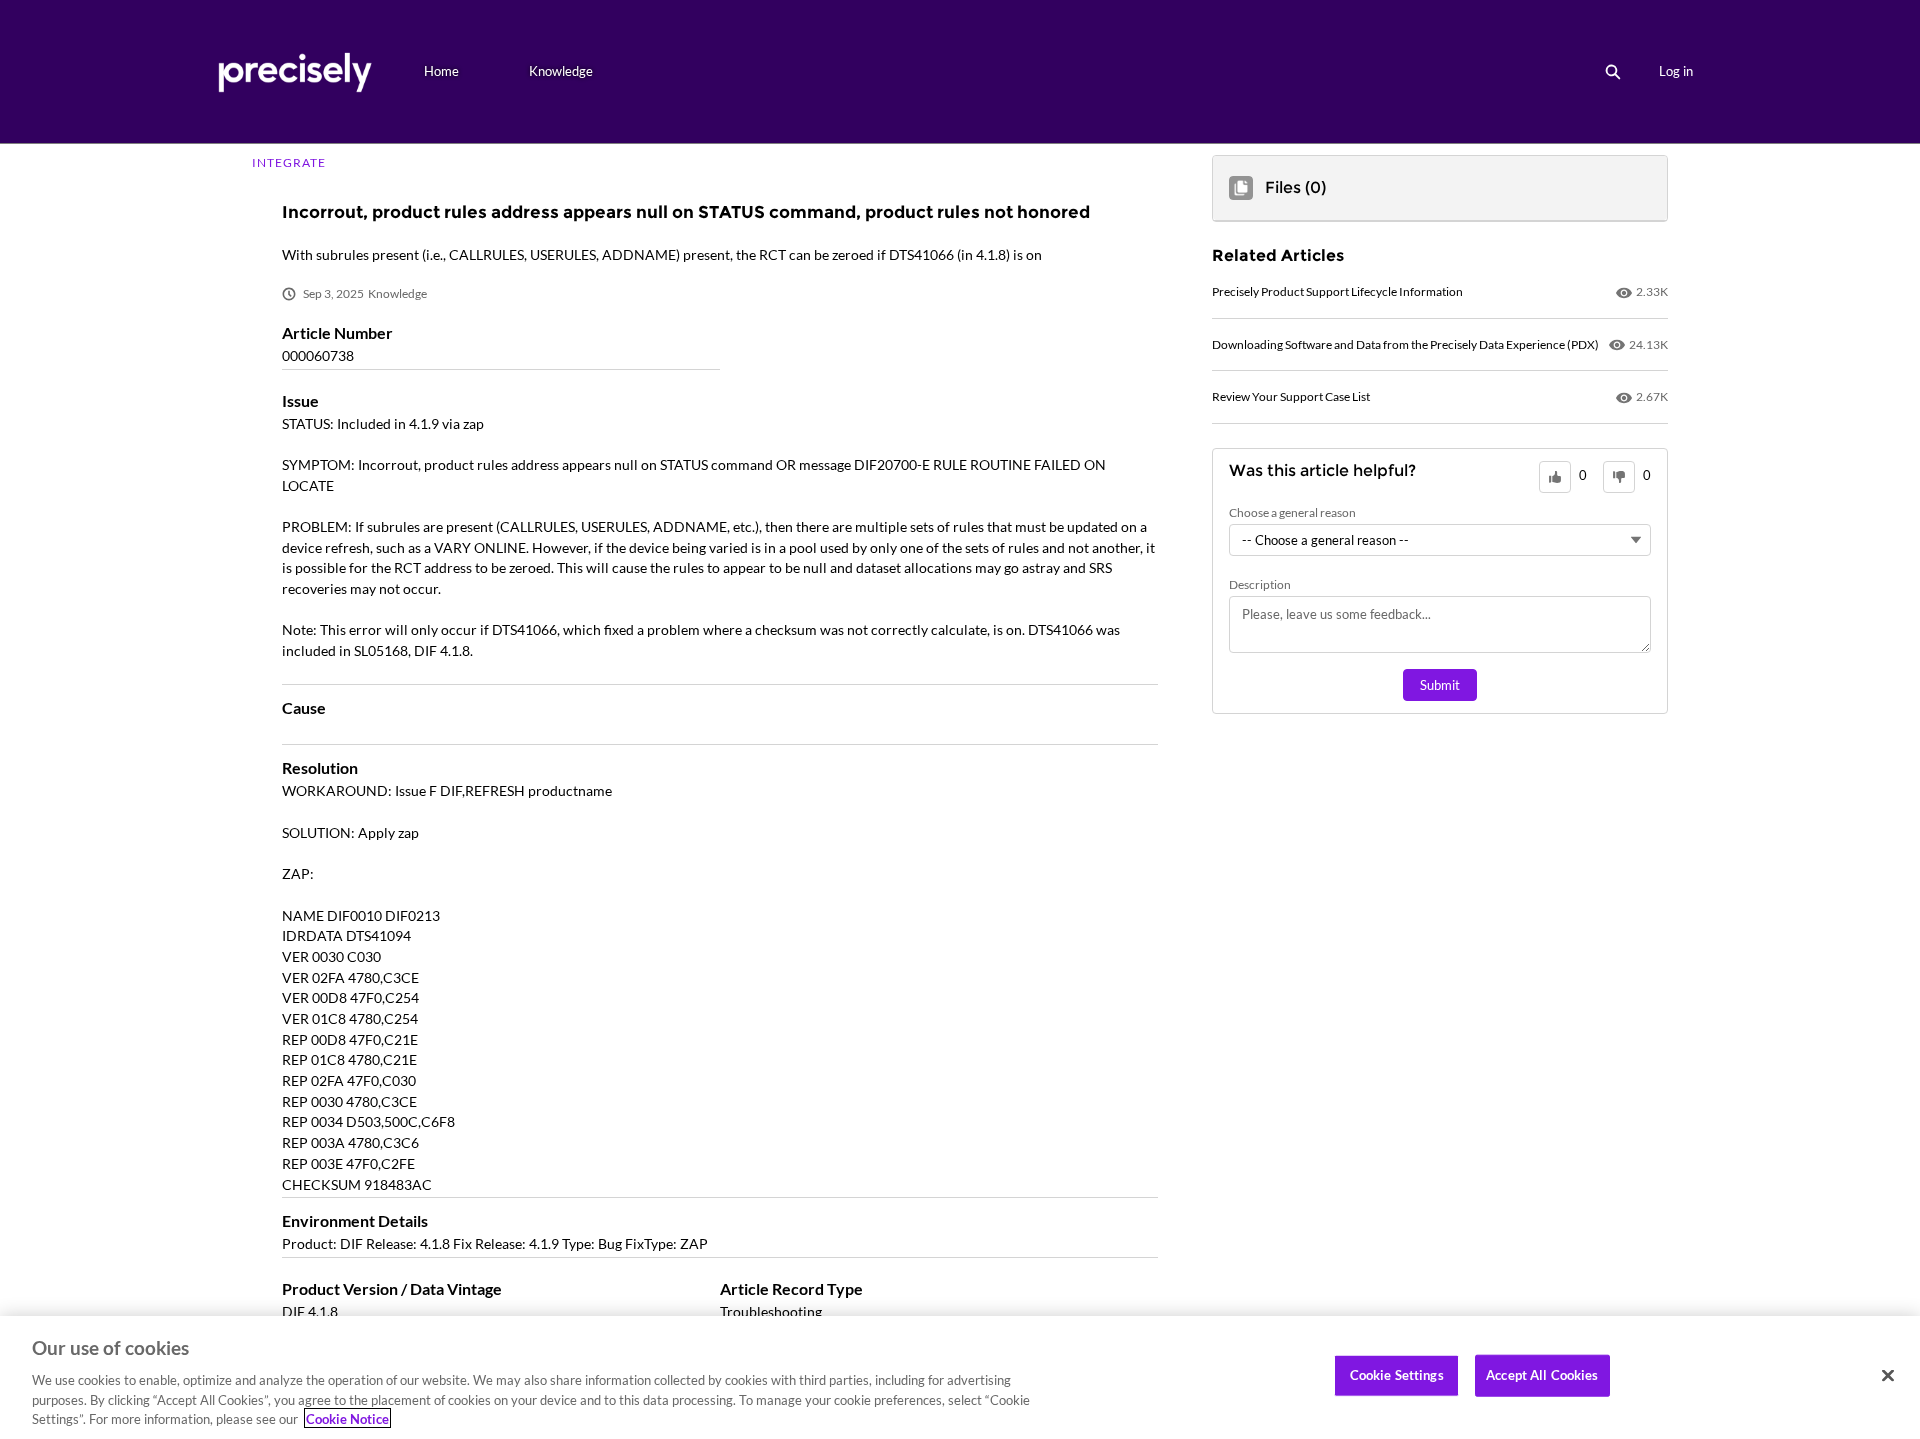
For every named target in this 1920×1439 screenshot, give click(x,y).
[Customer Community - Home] (294, 71)
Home (441, 71)
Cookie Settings (1397, 1375)
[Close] (1888, 1376)
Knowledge (561, 71)
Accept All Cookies (1542, 1375)
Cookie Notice (347, 1418)
